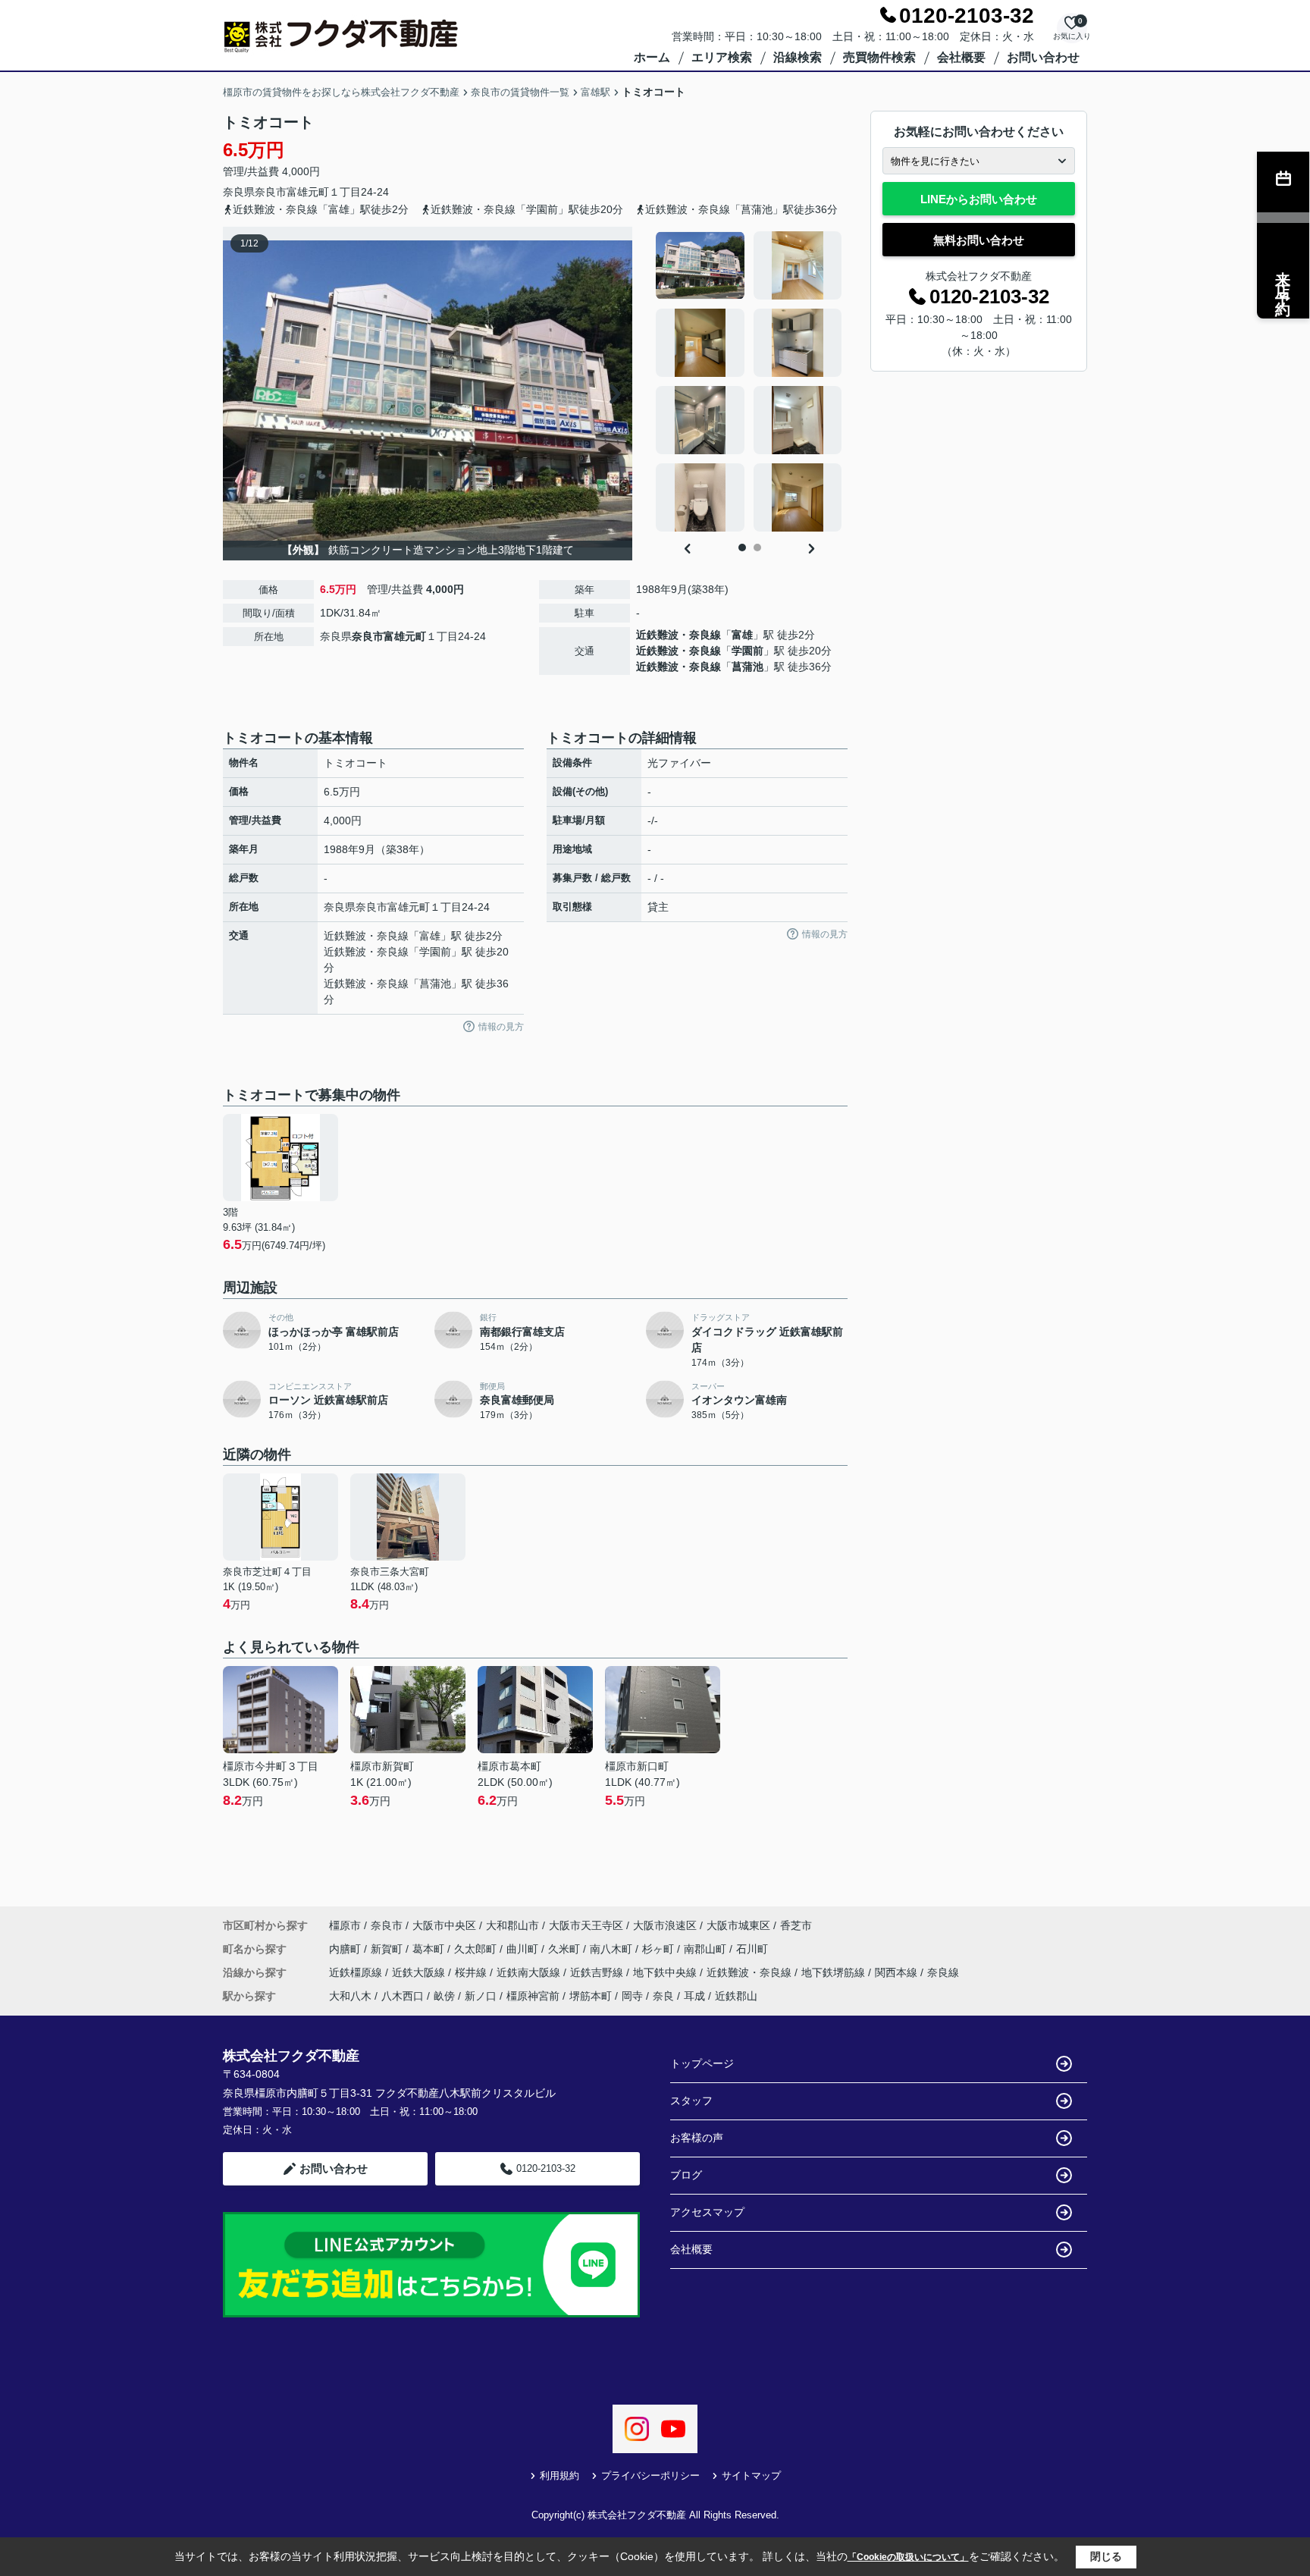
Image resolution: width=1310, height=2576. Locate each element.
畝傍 (444, 1996)
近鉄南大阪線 (530, 1972)
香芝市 (796, 1925)
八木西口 (403, 1996)
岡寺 (632, 1996)
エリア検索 (722, 57)
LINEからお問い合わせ (979, 199)
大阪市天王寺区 (586, 1925)
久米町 (566, 1949)
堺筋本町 (591, 1996)
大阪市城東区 (738, 1925)
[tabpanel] (749, 381)
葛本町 (430, 1949)
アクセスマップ (707, 2212)
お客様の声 (697, 2138)
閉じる (1106, 2556)
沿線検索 (798, 57)
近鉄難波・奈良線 (679, 635)
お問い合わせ (1043, 57)
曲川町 (524, 1949)
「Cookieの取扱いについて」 (908, 2557)
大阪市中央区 (444, 1925)
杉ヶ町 (660, 1949)
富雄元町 (308, 192)
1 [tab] (742, 548)
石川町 (752, 1949)
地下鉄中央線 (666, 1972)
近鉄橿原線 (357, 1972)
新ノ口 (481, 1996)
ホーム (652, 57)
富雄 (742, 635)
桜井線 (472, 1972)
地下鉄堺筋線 (835, 1972)
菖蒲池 (747, 667)
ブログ (686, 2175)
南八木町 (613, 1949)
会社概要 (961, 57)
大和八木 (350, 1996)
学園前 (747, 651)
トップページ (702, 2063)
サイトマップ (751, 2476)
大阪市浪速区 (665, 1925)
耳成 (694, 1996)
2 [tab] (757, 548)
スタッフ (691, 2101)
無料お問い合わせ (979, 240)
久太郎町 (477, 1949)
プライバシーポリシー (650, 2476)
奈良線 (943, 1972)
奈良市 (271, 192)
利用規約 (559, 2476)
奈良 (663, 1996)
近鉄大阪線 (420, 1972)
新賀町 (388, 1949)
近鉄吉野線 (598, 1972)
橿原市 (345, 1925)
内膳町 (346, 1949)
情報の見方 (501, 1027)
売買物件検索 (879, 57)
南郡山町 (707, 1949)
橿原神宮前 (533, 1996)
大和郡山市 (512, 1925)
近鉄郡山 (736, 1996)
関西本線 (898, 1972)
